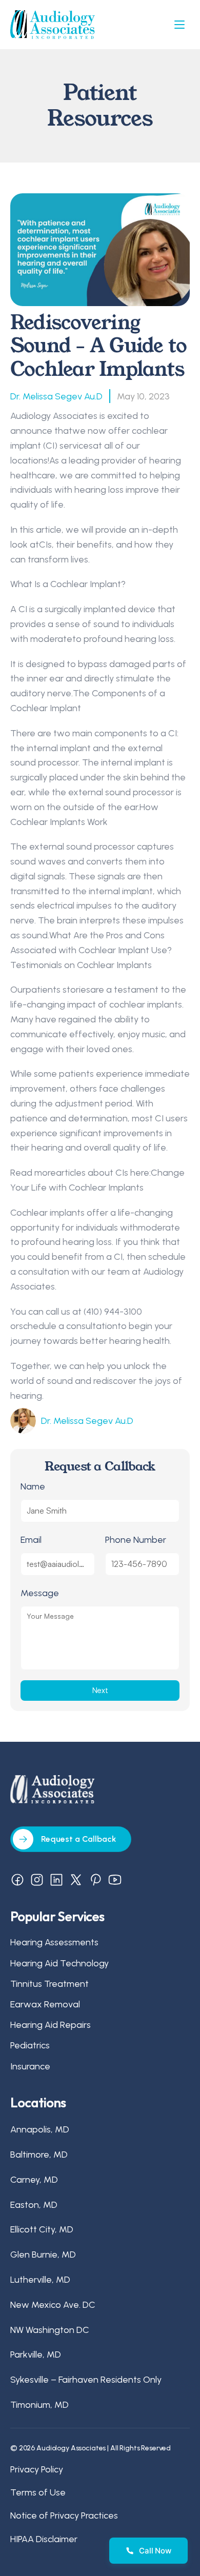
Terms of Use (38, 2492)
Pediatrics (30, 2045)
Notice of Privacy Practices (64, 2515)
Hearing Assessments (54, 1942)
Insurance (30, 2066)
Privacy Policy (37, 2469)
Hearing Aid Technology (59, 1963)
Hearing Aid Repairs (51, 2025)
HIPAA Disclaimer (44, 2539)
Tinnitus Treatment (49, 1983)
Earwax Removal (45, 2004)
